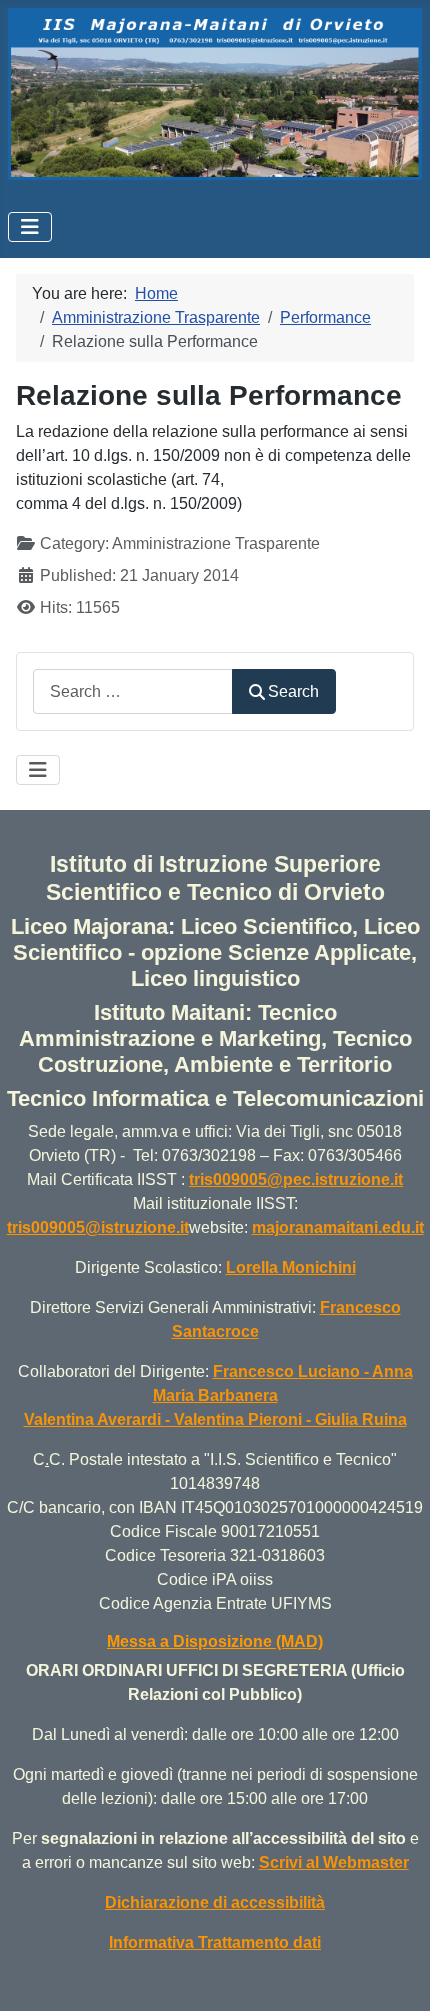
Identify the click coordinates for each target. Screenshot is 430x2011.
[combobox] (133, 691)
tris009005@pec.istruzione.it (296, 1179)
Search (293, 691)
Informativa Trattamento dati (215, 1942)
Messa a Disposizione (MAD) (215, 1641)
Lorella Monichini (291, 1267)
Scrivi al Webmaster (334, 1862)
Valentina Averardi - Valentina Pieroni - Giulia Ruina (215, 1419)
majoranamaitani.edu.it (338, 1227)
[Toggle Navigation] (30, 227)
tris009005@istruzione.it (98, 1227)
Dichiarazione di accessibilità (215, 1902)
